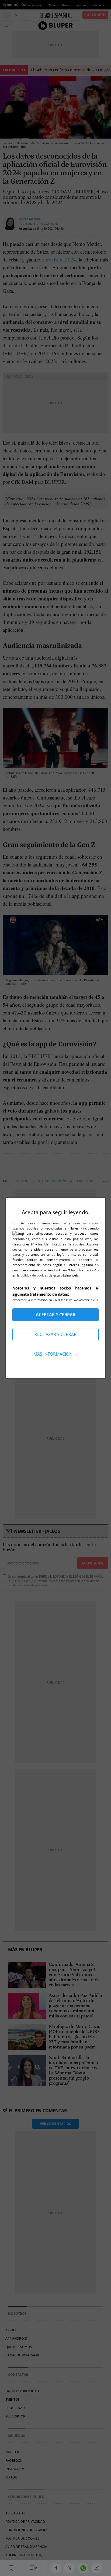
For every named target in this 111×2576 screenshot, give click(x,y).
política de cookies (35, 1275)
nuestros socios (86, 1223)
